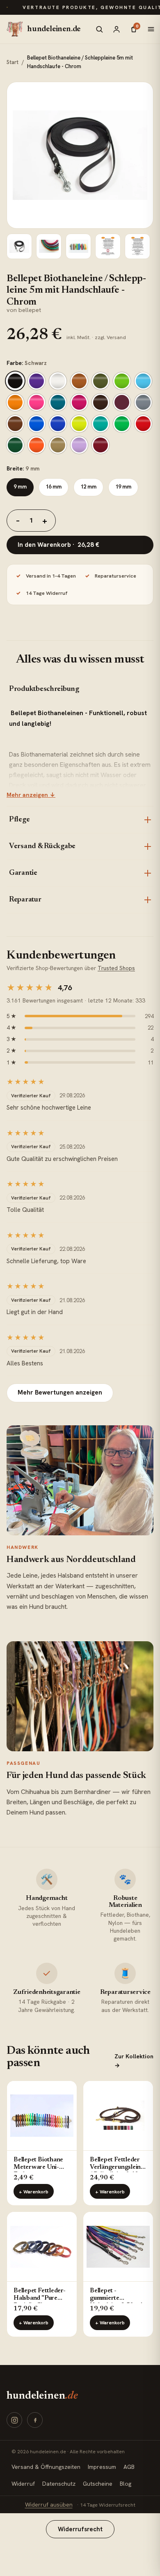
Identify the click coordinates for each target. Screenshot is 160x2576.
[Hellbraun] (79, 381)
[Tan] (58, 445)
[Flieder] (79, 445)
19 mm (123, 487)
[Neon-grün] (122, 424)
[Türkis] (101, 424)
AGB (129, 2467)
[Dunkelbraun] (101, 402)
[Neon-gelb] (79, 424)
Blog (126, 2484)
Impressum (102, 2467)
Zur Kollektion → (134, 2061)
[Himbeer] (79, 402)
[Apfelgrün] (122, 381)
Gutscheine (98, 2484)
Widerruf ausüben (49, 2505)
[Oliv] (101, 381)
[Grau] (143, 402)
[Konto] (117, 29)
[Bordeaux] (122, 402)
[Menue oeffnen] (151, 29)
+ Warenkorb (34, 2192)
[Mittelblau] (37, 424)
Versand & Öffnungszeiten (46, 2467)
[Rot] (143, 424)
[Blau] (58, 424)
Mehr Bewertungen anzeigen (60, 1392)
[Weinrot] (101, 445)
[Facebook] (35, 2420)
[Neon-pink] (37, 402)
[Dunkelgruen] (15, 445)
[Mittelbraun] (15, 424)
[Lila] (37, 381)
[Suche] (99, 29)
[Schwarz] (15, 381)
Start (13, 62)
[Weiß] (58, 381)
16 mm (54, 487)
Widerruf (23, 2484)
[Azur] (143, 381)
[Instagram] (14, 2420)
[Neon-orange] (37, 445)
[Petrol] (58, 402)
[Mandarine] (15, 402)
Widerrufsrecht (80, 2529)
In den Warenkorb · (58, 545)
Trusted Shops (116, 968)
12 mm (88, 487)
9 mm (20, 487)
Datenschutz (59, 2484)
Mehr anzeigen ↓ (31, 795)
